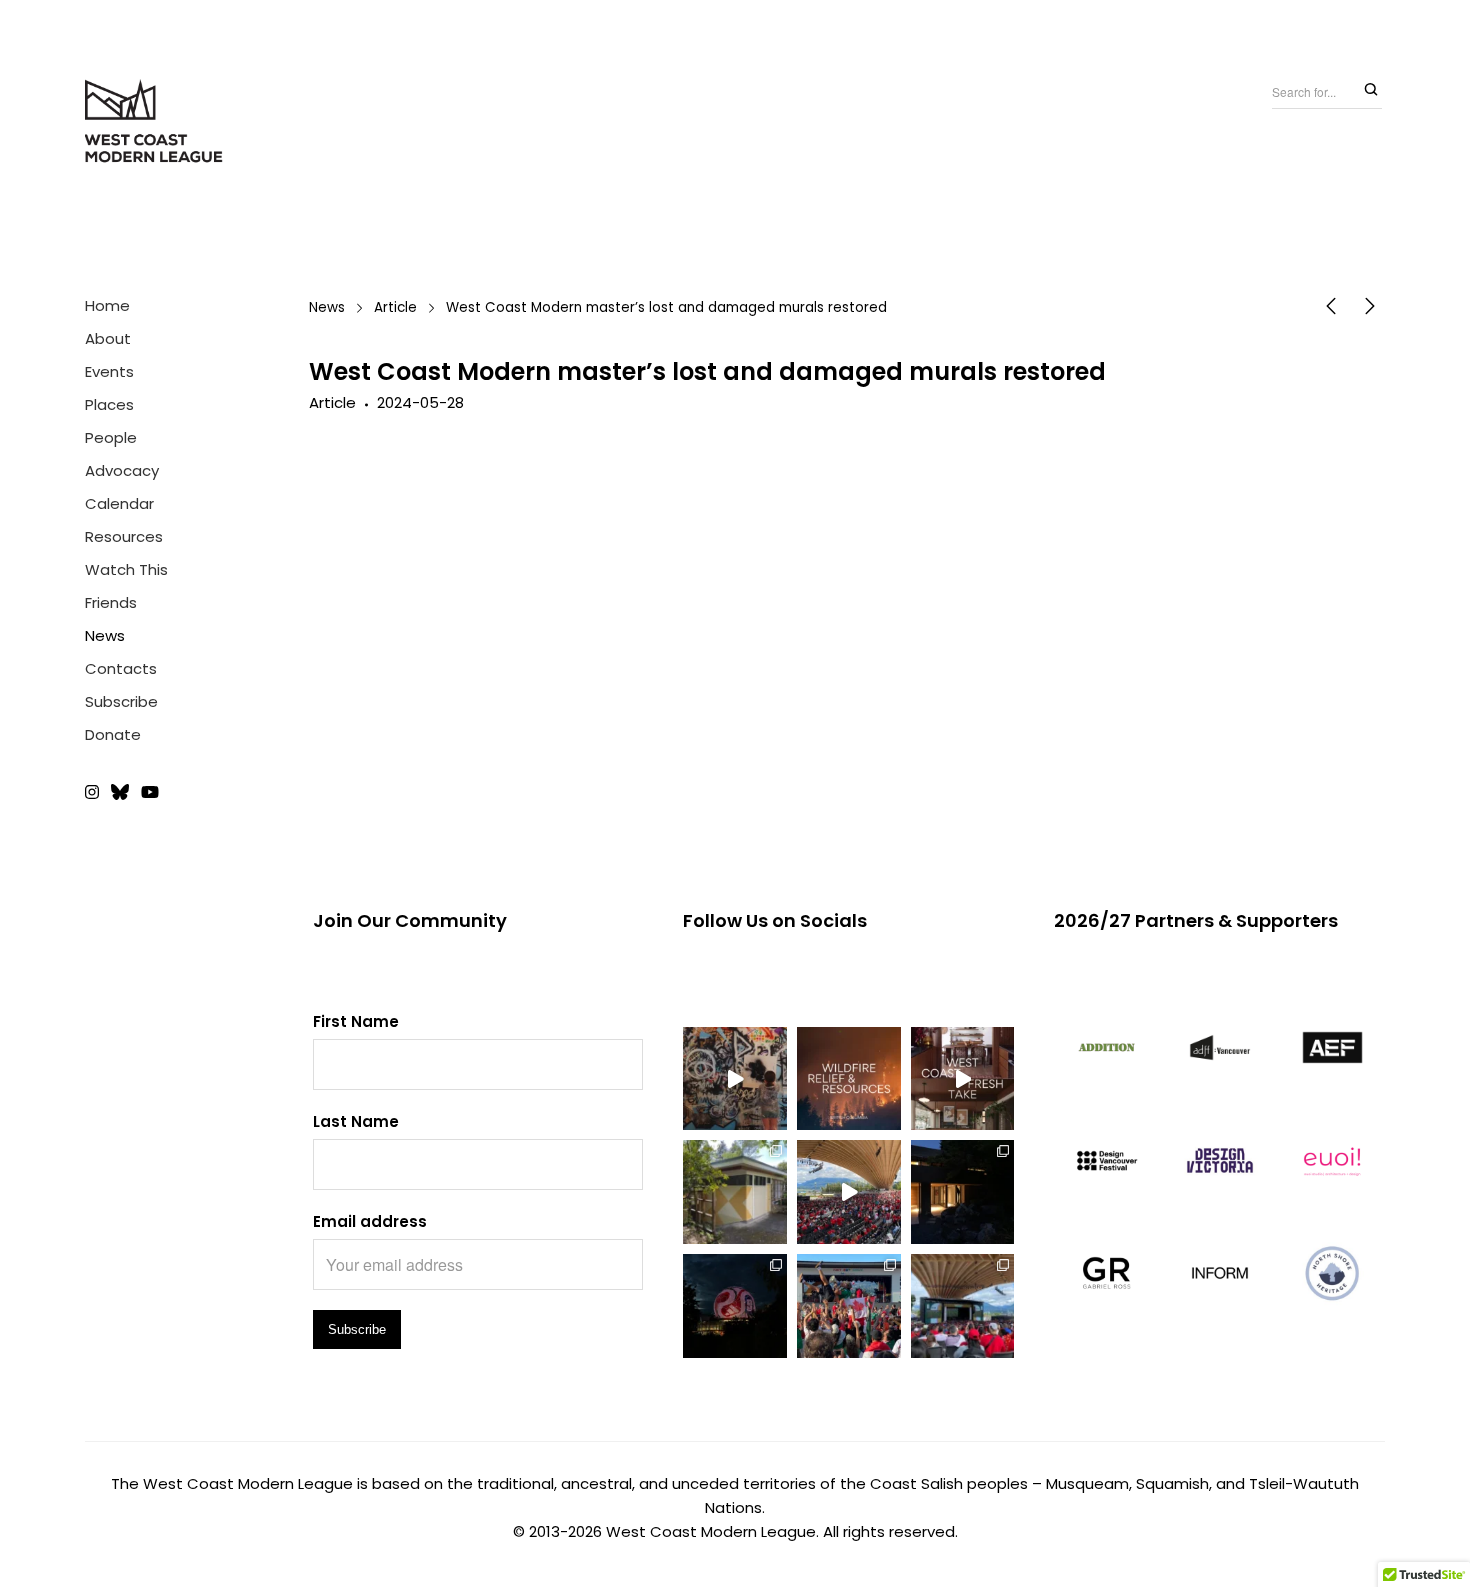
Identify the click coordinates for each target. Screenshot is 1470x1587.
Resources (124, 536)
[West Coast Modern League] (155, 122)
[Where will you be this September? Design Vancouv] (735, 1079)
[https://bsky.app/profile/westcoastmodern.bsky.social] (120, 793)
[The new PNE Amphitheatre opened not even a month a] (963, 1306)
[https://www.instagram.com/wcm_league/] (95, 793)
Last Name (356, 1121)
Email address (370, 1221)
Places (109, 404)
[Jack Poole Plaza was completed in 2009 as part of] (849, 1306)
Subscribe (121, 701)
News (105, 635)
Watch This (126, 569)
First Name (356, 1021)
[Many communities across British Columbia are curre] (849, 1079)
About (108, 338)
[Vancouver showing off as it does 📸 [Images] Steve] (735, 1306)
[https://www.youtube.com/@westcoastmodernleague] (150, 793)
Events (109, 371)
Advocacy (122, 470)
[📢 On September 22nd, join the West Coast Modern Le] (963, 1079)
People (111, 437)
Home (107, 305)
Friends (111, 602)
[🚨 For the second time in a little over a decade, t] (735, 1192)
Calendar (119, 503)
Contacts (121, 668)
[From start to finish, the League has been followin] (963, 1192)
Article (395, 307)
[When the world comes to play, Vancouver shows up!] (849, 1192)
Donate (113, 734)
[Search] (1371, 90)
